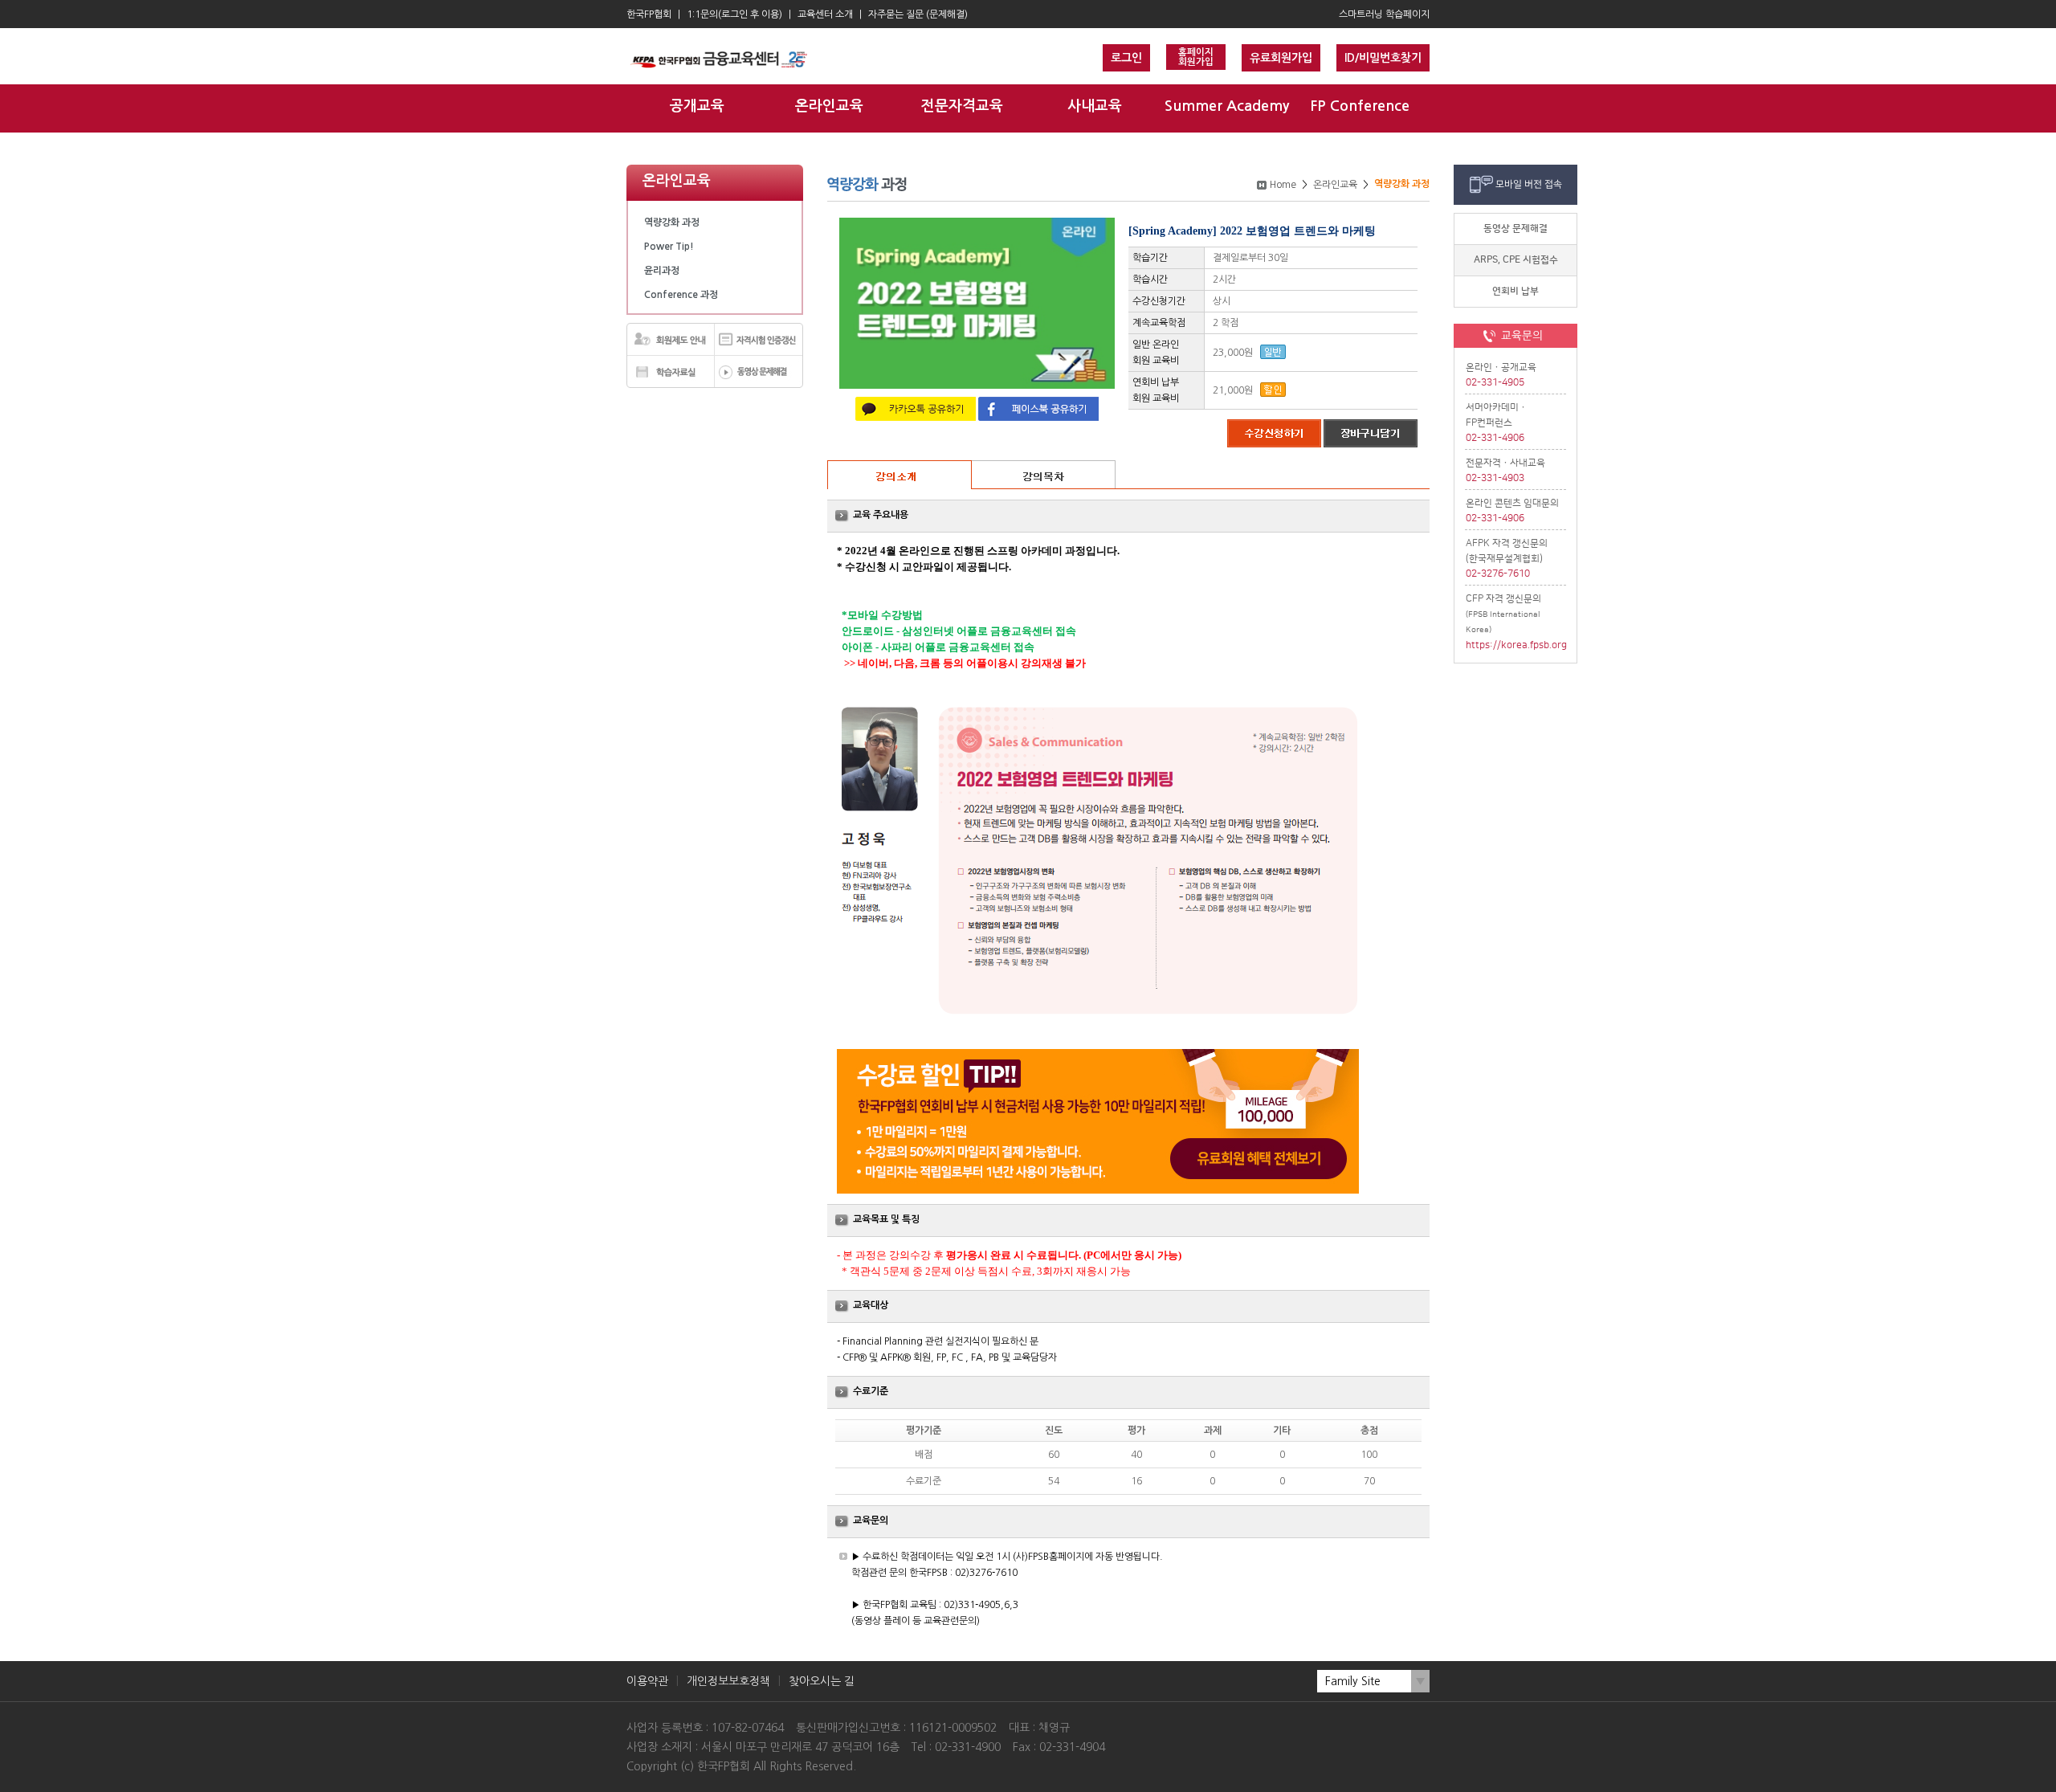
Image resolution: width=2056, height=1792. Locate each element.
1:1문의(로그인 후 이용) (734, 14)
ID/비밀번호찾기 (1383, 58)
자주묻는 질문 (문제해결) (918, 14)
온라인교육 (829, 106)
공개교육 (697, 106)
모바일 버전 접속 (1529, 184)
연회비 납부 (1515, 291)
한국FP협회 (649, 14)
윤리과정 (662, 271)
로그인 (1126, 58)
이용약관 (647, 1681)
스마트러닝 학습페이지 (1384, 14)
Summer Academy (1227, 106)
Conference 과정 (681, 295)
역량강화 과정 (672, 222)
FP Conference (1360, 106)
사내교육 (1095, 106)
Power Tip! (669, 247)
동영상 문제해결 (1515, 229)
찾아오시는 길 (822, 1681)
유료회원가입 (1281, 58)
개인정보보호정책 (728, 1681)
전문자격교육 (962, 106)
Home (1283, 185)
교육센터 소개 (825, 14)
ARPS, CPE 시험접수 (1516, 260)
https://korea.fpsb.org (1516, 645)
